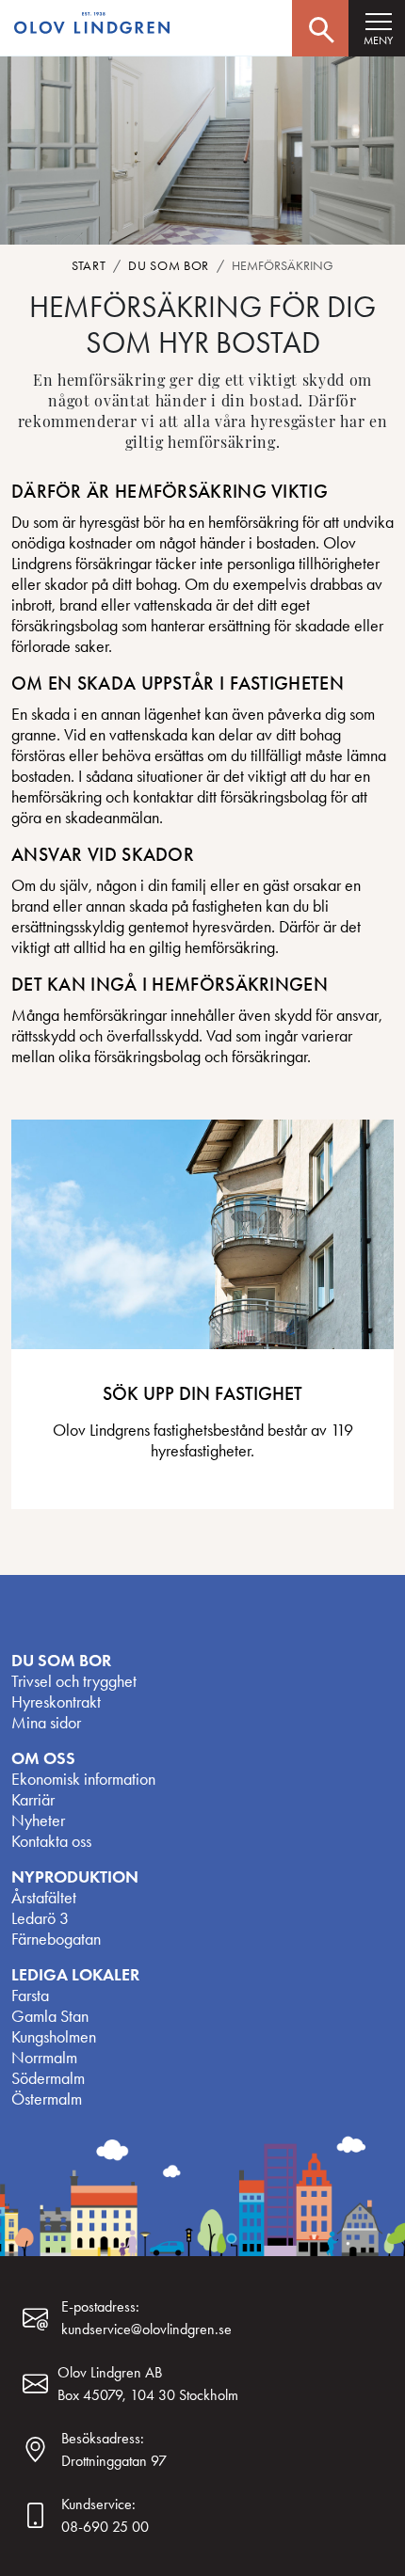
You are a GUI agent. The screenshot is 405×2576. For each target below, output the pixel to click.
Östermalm (47, 2099)
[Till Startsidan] (94, 24)
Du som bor (169, 266)
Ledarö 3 (40, 1918)
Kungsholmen (54, 2037)
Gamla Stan (50, 2016)
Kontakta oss (51, 1841)
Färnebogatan (56, 1939)
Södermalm (48, 2078)
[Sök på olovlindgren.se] (320, 28)
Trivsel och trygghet (74, 1681)
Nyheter (38, 1821)
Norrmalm (44, 2058)
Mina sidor (46, 1723)
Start (89, 266)
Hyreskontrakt (56, 1702)
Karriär (33, 1800)
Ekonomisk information (83, 1779)
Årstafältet (44, 1898)
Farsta (30, 1996)
